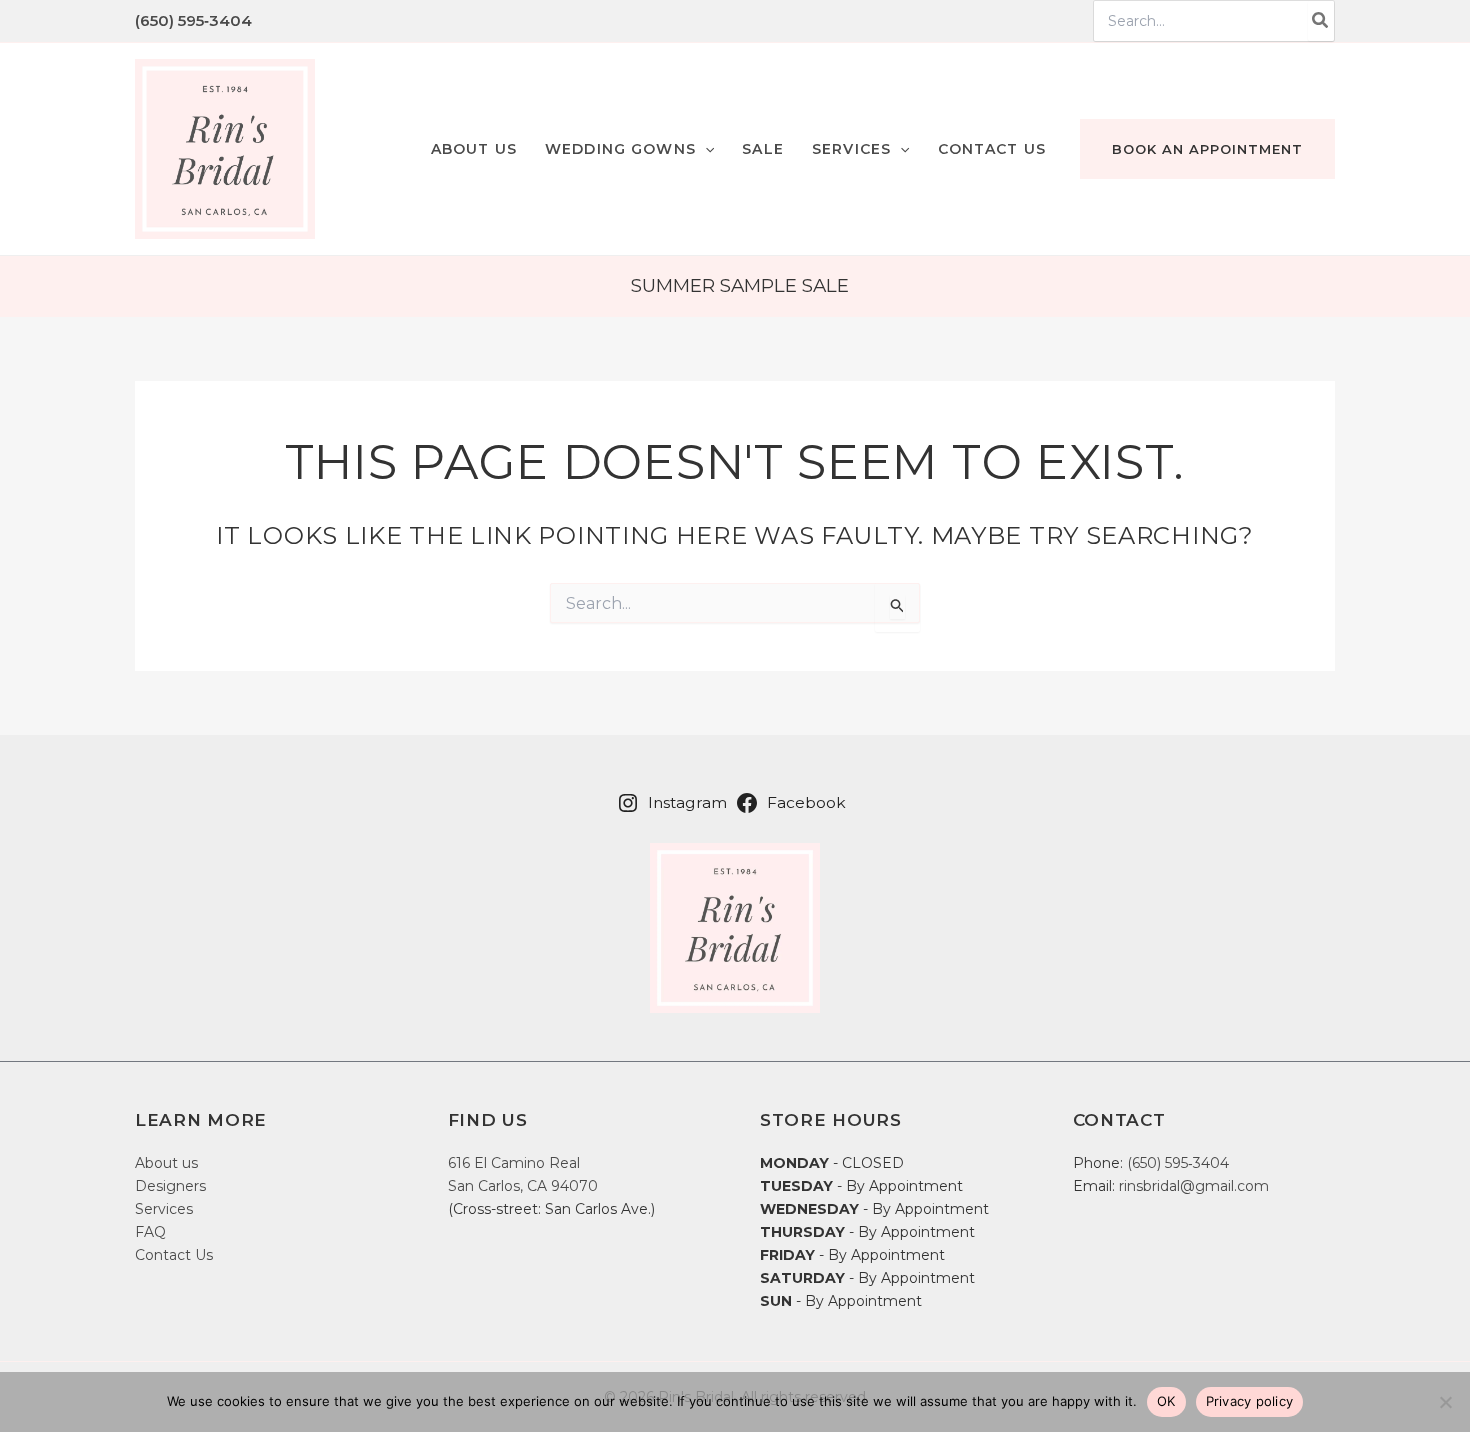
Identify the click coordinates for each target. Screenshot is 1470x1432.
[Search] (1321, 21)
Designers (170, 1186)
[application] (705, 149)
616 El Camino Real (514, 1163)
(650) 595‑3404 (193, 20)
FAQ (150, 1232)
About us (166, 1163)
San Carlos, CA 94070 (523, 1186)
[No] (1445, 1402)
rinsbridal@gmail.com (1194, 1186)
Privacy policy (1250, 1401)
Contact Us (174, 1255)
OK (1166, 1401)
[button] (629, 149)
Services (164, 1209)
